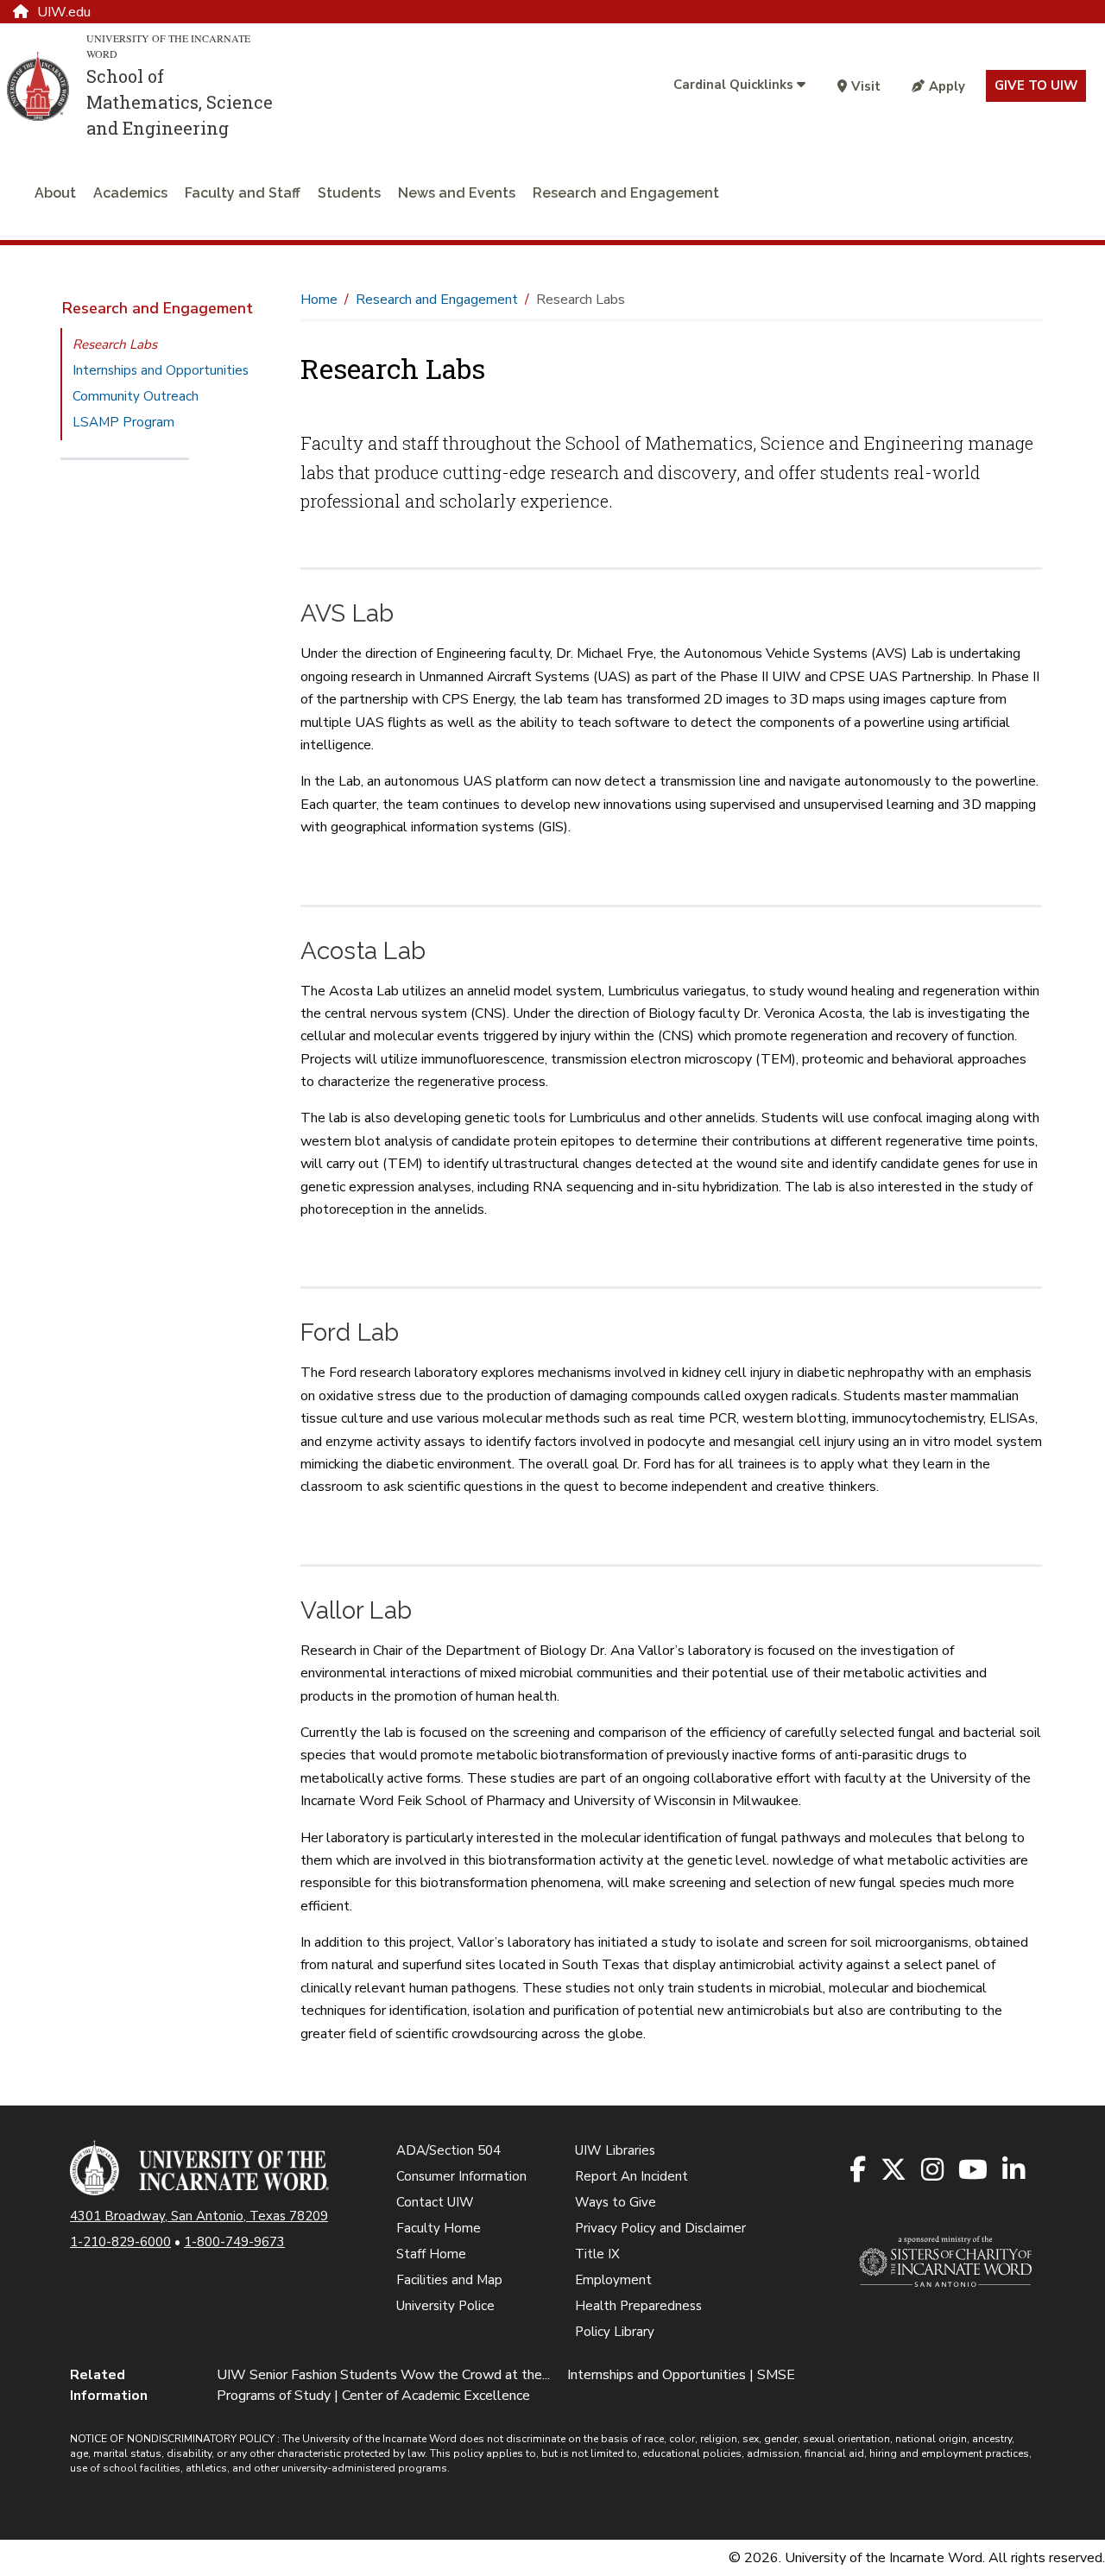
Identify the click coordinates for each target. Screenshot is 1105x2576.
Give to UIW (1036, 85)
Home (319, 300)
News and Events (457, 193)
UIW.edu (64, 12)
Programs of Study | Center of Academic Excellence (373, 2396)
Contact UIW (435, 2202)
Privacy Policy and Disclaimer (660, 2228)
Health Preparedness (638, 2306)
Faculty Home (439, 2228)
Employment (613, 2280)
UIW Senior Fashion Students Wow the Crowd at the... (383, 2375)
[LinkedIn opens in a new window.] (1015, 2171)
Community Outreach (136, 396)
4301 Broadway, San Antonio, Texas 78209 (199, 2216)
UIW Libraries (615, 2150)
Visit (866, 86)
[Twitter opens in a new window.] (895, 2171)
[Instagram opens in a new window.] (934, 2171)
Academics (130, 193)
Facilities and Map (449, 2280)
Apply (947, 86)
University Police (445, 2306)
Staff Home (431, 2254)
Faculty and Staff (243, 193)
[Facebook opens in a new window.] (859, 2171)
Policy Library (615, 2332)
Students (349, 193)
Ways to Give (616, 2202)
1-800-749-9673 (234, 2242)
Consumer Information (461, 2176)
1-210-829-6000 (120, 2242)
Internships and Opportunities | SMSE (681, 2375)
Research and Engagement (626, 193)
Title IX (597, 2254)
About (55, 193)
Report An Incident (631, 2176)
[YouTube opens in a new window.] (974, 2171)
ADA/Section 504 (448, 2150)
